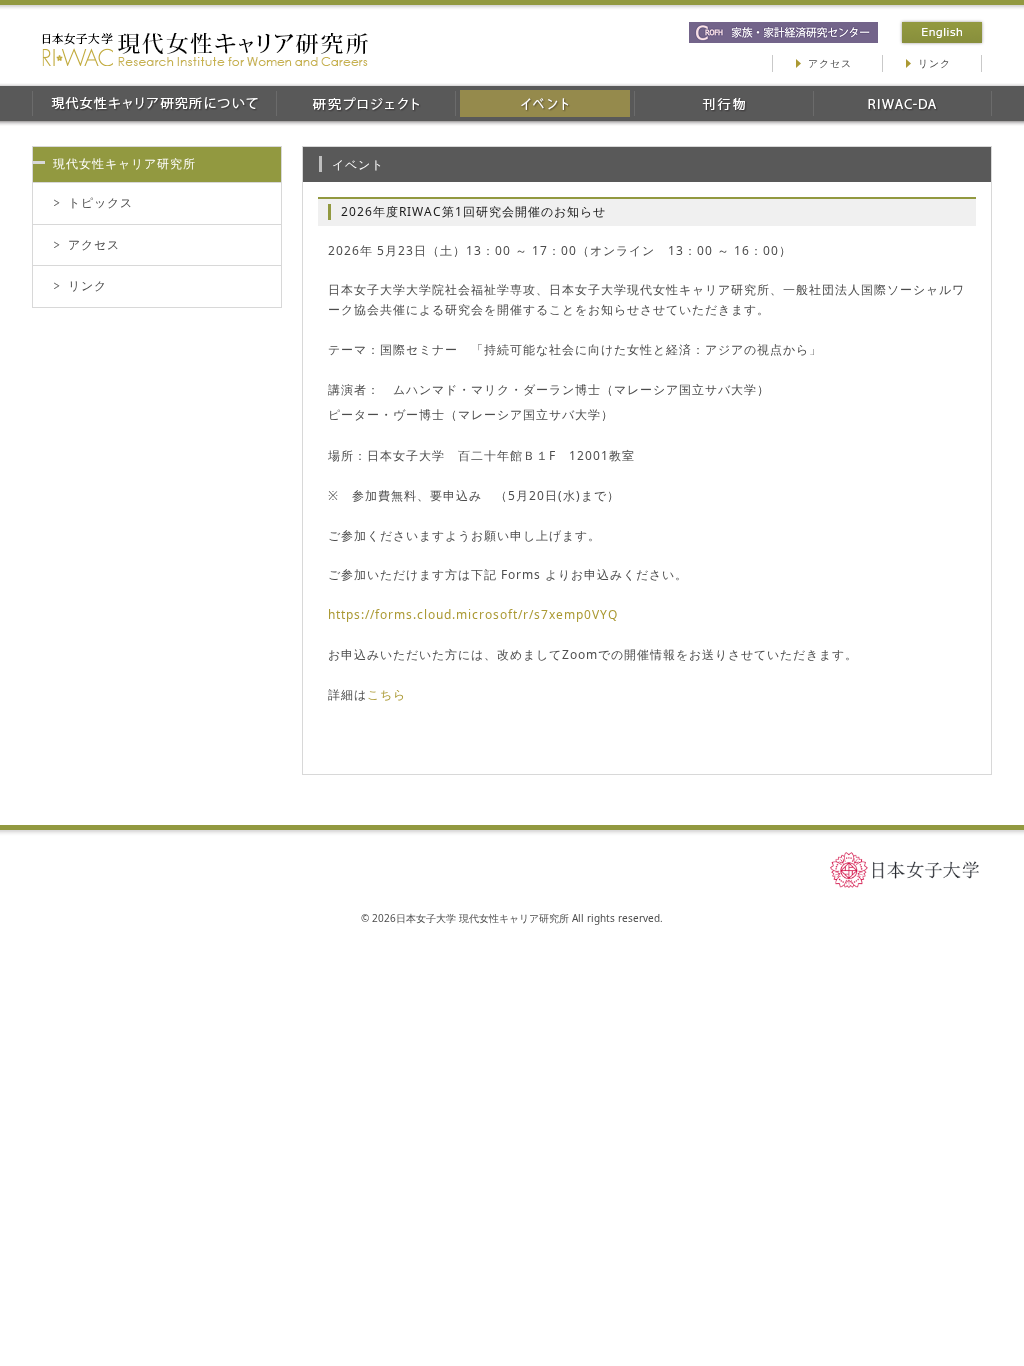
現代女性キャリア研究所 (124, 163)
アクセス (830, 63)
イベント (544, 103)
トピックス (100, 202)
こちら (386, 694)
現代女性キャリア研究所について (154, 103)
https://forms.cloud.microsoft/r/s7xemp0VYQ (473, 614)
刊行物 (723, 103)
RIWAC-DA (902, 103)
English (942, 32)
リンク (934, 63)
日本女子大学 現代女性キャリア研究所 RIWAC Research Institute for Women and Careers (205, 49)
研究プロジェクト (365, 103)
